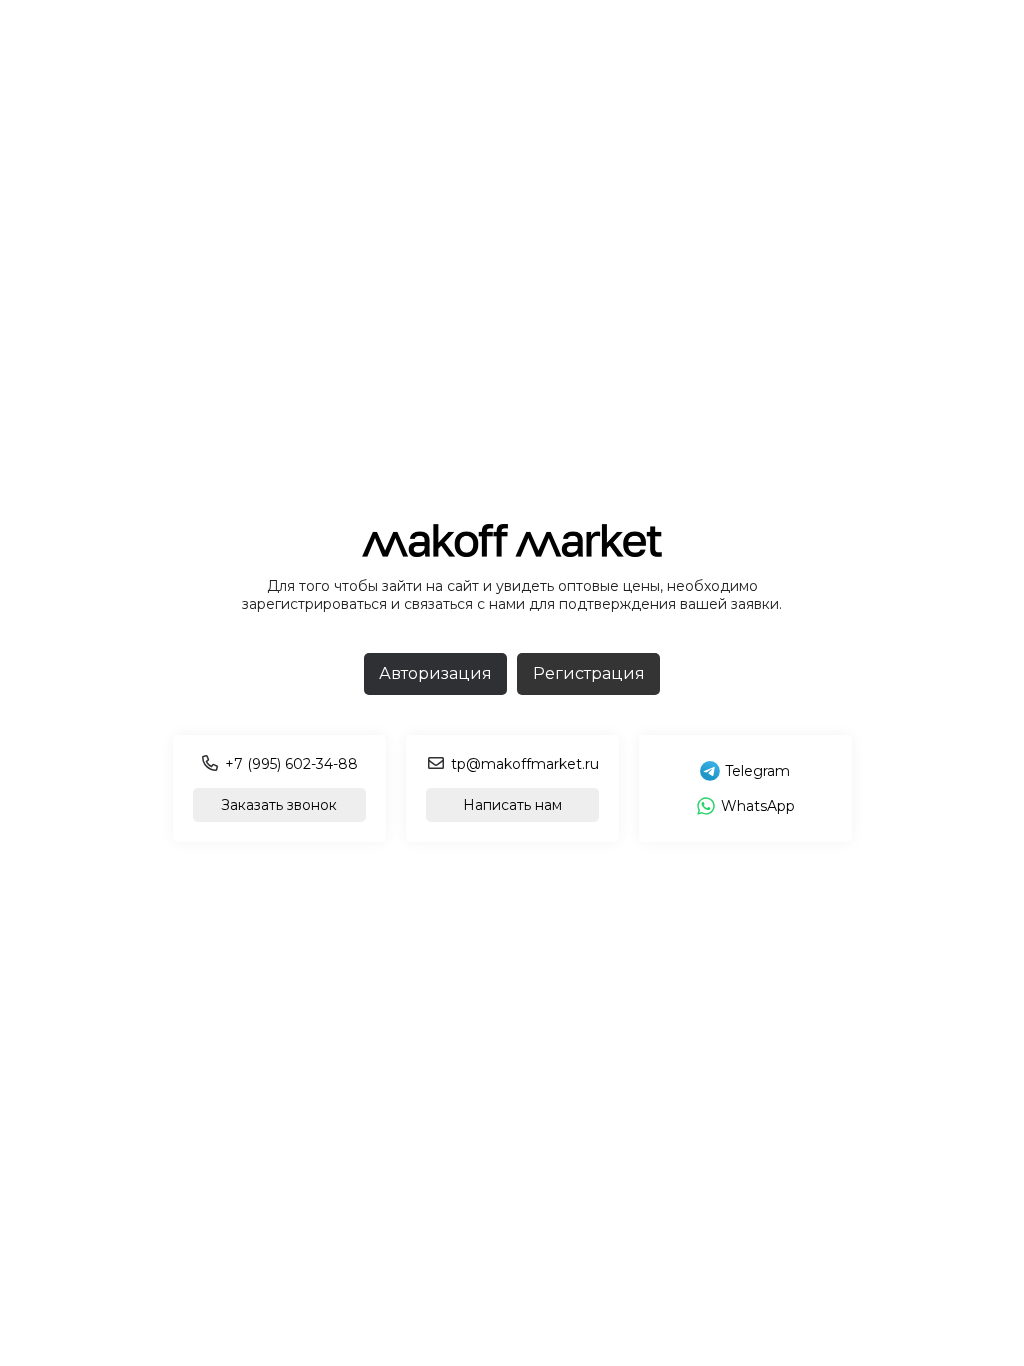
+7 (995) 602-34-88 (291, 764)
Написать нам (512, 805)
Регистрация (589, 673)
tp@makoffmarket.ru (525, 764)
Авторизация (435, 673)
